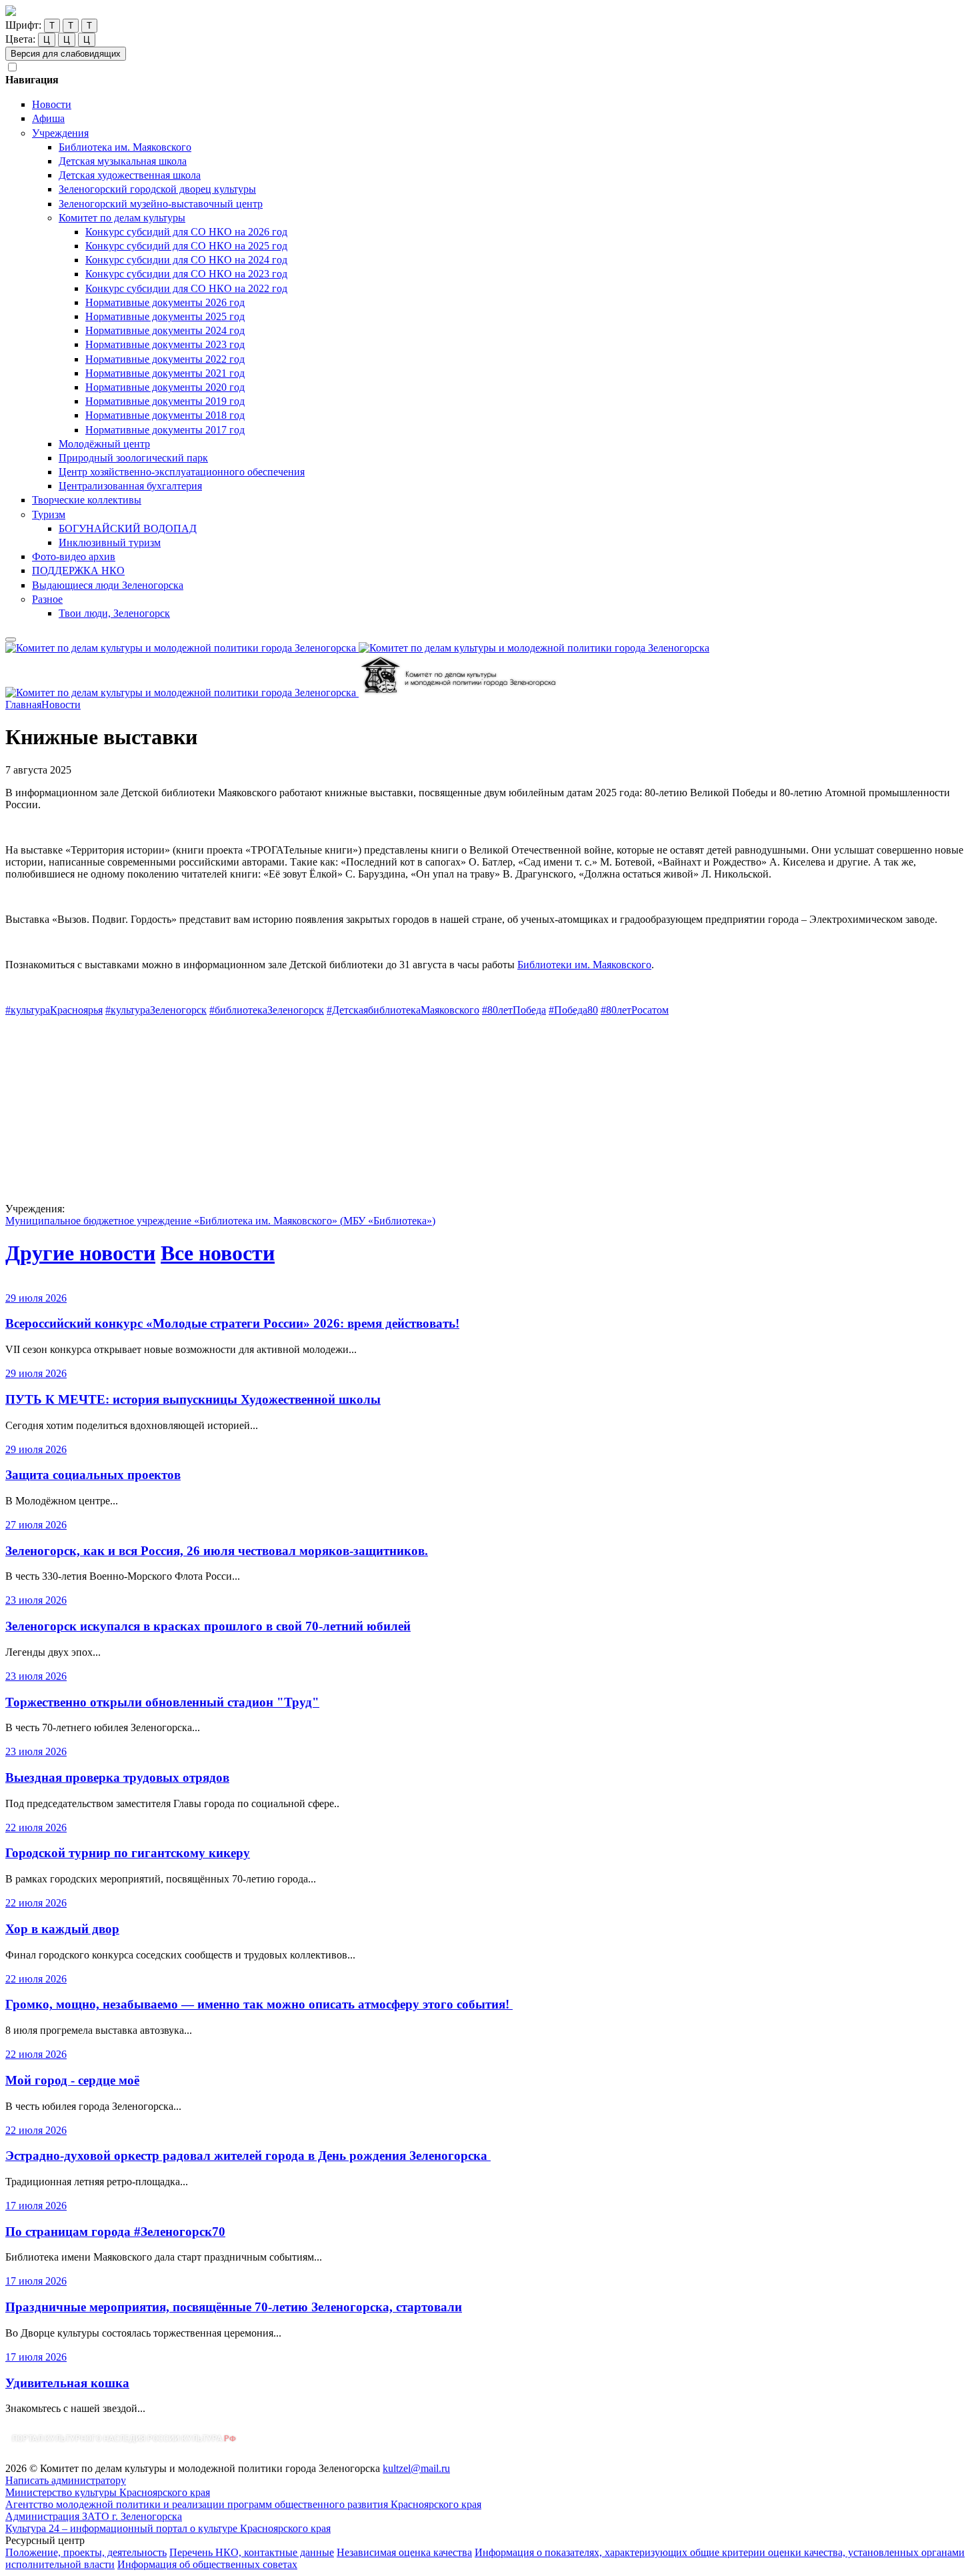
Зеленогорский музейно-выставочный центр (161, 204)
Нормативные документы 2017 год (165, 430)
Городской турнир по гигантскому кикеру (128, 1853)
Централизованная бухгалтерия (130, 486)
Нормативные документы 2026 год (165, 302)
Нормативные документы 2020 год (165, 387)
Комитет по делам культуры (122, 218)
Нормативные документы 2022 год (165, 359)
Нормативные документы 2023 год (165, 344)
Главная (23, 705)
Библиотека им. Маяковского (125, 147)
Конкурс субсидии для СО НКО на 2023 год (186, 274)
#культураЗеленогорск (156, 1010)
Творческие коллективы (87, 500)
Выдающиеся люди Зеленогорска (108, 585)
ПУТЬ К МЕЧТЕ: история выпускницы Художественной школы (193, 1399)
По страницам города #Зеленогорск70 (115, 2232)
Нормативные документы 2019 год (165, 401)
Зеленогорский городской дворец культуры (157, 189)
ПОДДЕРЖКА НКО (78, 570)
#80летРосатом (635, 1010)
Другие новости (80, 1253)
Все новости (218, 1253)
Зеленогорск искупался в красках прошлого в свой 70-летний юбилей (208, 1626)
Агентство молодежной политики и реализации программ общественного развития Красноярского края (243, 2504)
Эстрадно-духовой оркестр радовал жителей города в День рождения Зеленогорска (248, 2156)
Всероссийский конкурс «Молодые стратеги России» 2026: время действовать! (232, 1323)
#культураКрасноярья (54, 1010)
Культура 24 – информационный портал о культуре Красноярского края (168, 2528)
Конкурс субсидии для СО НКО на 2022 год (186, 288)
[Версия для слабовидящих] (11, 639)
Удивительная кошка (67, 2383)
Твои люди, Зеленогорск (114, 613)
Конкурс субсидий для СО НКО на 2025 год (186, 246)
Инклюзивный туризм (110, 542)
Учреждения (60, 133)
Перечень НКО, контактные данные (252, 2552)
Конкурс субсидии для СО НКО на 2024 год (186, 260)
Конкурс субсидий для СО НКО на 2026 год (186, 232)
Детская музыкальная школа (123, 161)
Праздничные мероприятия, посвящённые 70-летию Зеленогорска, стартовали (234, 2307)
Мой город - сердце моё (72, 2080)
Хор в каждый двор (62, 1929)
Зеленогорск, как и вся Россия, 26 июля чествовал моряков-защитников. (217, 1551)
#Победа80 (573, 1010)
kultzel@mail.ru (416, 2468)
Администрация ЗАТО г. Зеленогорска (94, 2516)
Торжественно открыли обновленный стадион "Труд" (162, 1702)
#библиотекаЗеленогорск (267, 1010)
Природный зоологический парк (133, 458)
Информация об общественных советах (207, 2564)
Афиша (48, 118)
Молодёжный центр (104, 444)
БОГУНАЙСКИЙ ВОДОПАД (128, 528)
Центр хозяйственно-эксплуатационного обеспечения (182, 472)
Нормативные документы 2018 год (165, 415)
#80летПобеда (514, 1010)
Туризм (49, 514)
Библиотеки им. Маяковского (584, 965)
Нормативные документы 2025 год (165, 316)
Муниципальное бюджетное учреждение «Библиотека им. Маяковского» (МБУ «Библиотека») (220, 1221)
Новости (52, 104)
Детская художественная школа (130, 175)
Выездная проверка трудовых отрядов (117, 1777)
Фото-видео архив (74, 556)
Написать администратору (66, 2480)
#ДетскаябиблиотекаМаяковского (403, 1010)
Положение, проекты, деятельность (86, 2552)
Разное (47, 599)
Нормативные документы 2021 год (165, 373)
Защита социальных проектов (93, 1475)
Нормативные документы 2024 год (165, 330)
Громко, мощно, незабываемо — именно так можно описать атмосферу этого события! (259, 2004)
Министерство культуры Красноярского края (108, 2492)
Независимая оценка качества (404, 2552)
